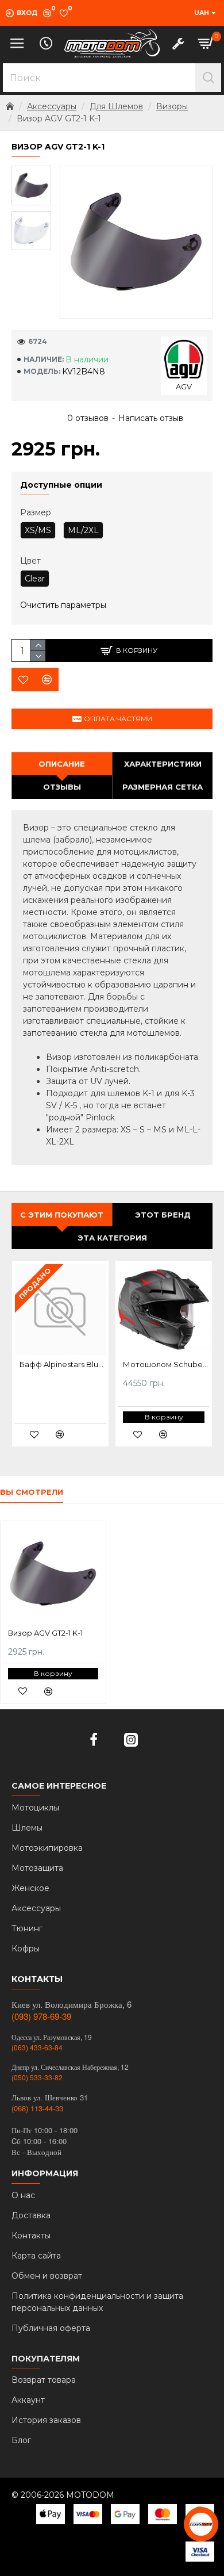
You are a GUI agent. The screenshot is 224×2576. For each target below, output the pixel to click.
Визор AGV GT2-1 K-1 (45, 1633)
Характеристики (163, 764)
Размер (36, 512)
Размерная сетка (163, 787)
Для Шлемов (116, 106)
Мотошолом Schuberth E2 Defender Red (166, 1364)
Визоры (172, 106)
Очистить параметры (63, 605)
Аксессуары (52, 106)
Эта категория (112, 1238)
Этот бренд (163, 1215)
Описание (62, 764)
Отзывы (62, 787)
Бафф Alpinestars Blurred (63, 1364)
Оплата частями (118, 719)
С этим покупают (62, 1215)
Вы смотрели (32, 1492)
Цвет (30, 561)
